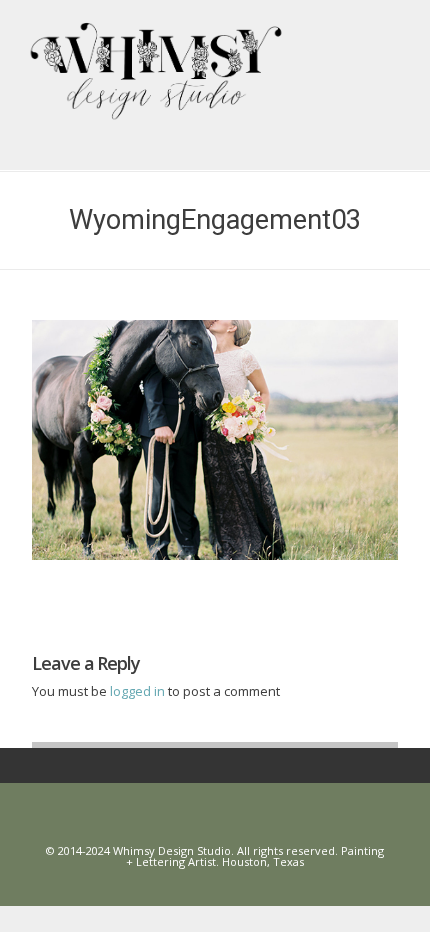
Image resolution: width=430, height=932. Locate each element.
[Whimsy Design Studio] (222, 56)
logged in (139, 691)
